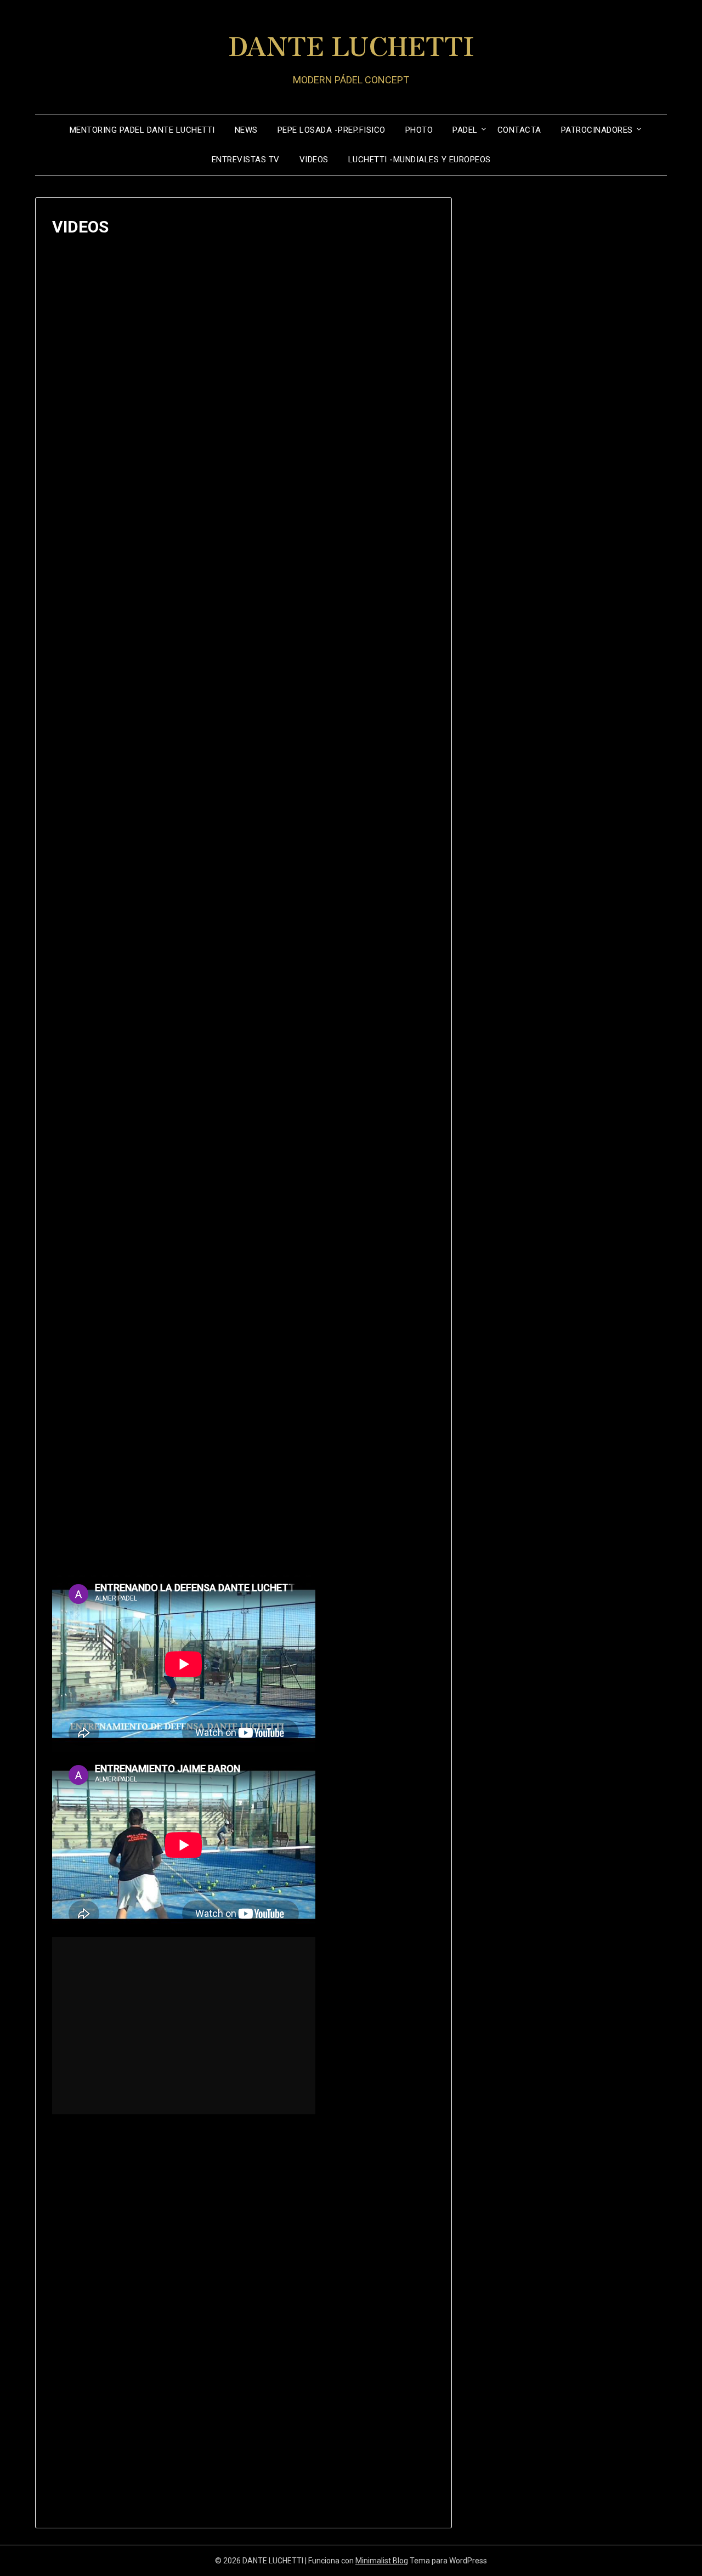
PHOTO (419, 130)
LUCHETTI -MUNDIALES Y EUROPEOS (420, 160)
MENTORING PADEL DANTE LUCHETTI (142, 130)
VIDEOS (314, 160)
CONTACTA (519, 130)
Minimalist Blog (382, 2561)
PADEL (465, 130)
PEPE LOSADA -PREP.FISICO (332, 130)
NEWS (246, 130)
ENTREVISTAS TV (246, 160)
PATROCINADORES (597, 130)
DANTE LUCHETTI (351, 44)
